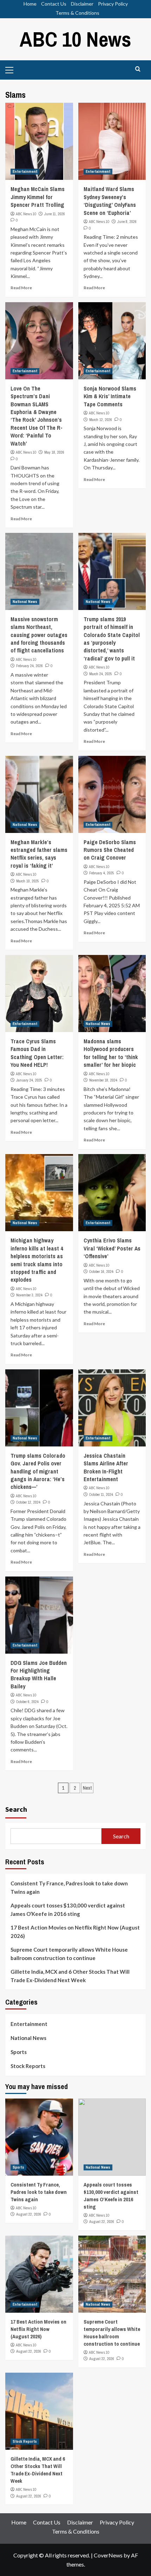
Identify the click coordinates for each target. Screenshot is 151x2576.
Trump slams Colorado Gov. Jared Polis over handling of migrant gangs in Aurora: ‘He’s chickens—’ (38, 1471)
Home (30, 4)
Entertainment (25, 171)
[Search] (138, 69)
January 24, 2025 (29, 1080)
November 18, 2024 (103, 1080)
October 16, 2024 (101, 1272)
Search (16, 1809)
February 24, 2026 (29, 666)
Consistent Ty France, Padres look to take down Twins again (69, 1887)
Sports (19, 2052)
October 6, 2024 (27, 1702)
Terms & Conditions (77, 13)
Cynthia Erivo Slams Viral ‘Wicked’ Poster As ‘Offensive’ (112, 1248)
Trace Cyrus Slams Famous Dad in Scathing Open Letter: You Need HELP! (37, 1053)
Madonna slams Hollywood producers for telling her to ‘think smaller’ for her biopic (111, 1053)
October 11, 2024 (101, 1494)
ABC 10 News (75, 39)
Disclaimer (82, 4)
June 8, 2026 (127, 222)
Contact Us (54, 4)
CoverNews (108, 2555)
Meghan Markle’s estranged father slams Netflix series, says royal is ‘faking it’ (39, 854)
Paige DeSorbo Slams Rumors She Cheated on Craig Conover (110, 850)
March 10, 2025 (28, 881)
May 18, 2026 (54, 452)
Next (87, 1788)
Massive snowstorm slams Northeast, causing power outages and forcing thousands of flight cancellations (39, 635)
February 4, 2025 (102, 873)
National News (25, 602)
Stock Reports (28, 2066)
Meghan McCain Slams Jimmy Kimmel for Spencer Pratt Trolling (38, 197)
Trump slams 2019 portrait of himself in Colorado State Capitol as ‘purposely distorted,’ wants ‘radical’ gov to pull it (112, 639)
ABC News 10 (26, 214)
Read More (21, 288)
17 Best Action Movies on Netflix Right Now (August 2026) (75, 1932)
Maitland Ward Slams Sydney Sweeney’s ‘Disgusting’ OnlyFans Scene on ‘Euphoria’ (110, 201)
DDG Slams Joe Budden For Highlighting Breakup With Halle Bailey (39, 1675)
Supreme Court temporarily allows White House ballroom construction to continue (69, 1954)
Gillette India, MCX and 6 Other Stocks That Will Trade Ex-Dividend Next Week (70, 1976)
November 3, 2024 (29, 1295)
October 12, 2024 (28, 1502)
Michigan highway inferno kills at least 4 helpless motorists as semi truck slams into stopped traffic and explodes (37, 1260)
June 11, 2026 (55, 214)
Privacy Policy (113, 4)
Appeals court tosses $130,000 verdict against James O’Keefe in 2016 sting (68, 1910)
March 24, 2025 (101, 674)
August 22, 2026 (29, 2214)
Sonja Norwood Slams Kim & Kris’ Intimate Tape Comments (110, 396)
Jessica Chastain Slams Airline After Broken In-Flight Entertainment (106, 1467)
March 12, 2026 (101, 420)
